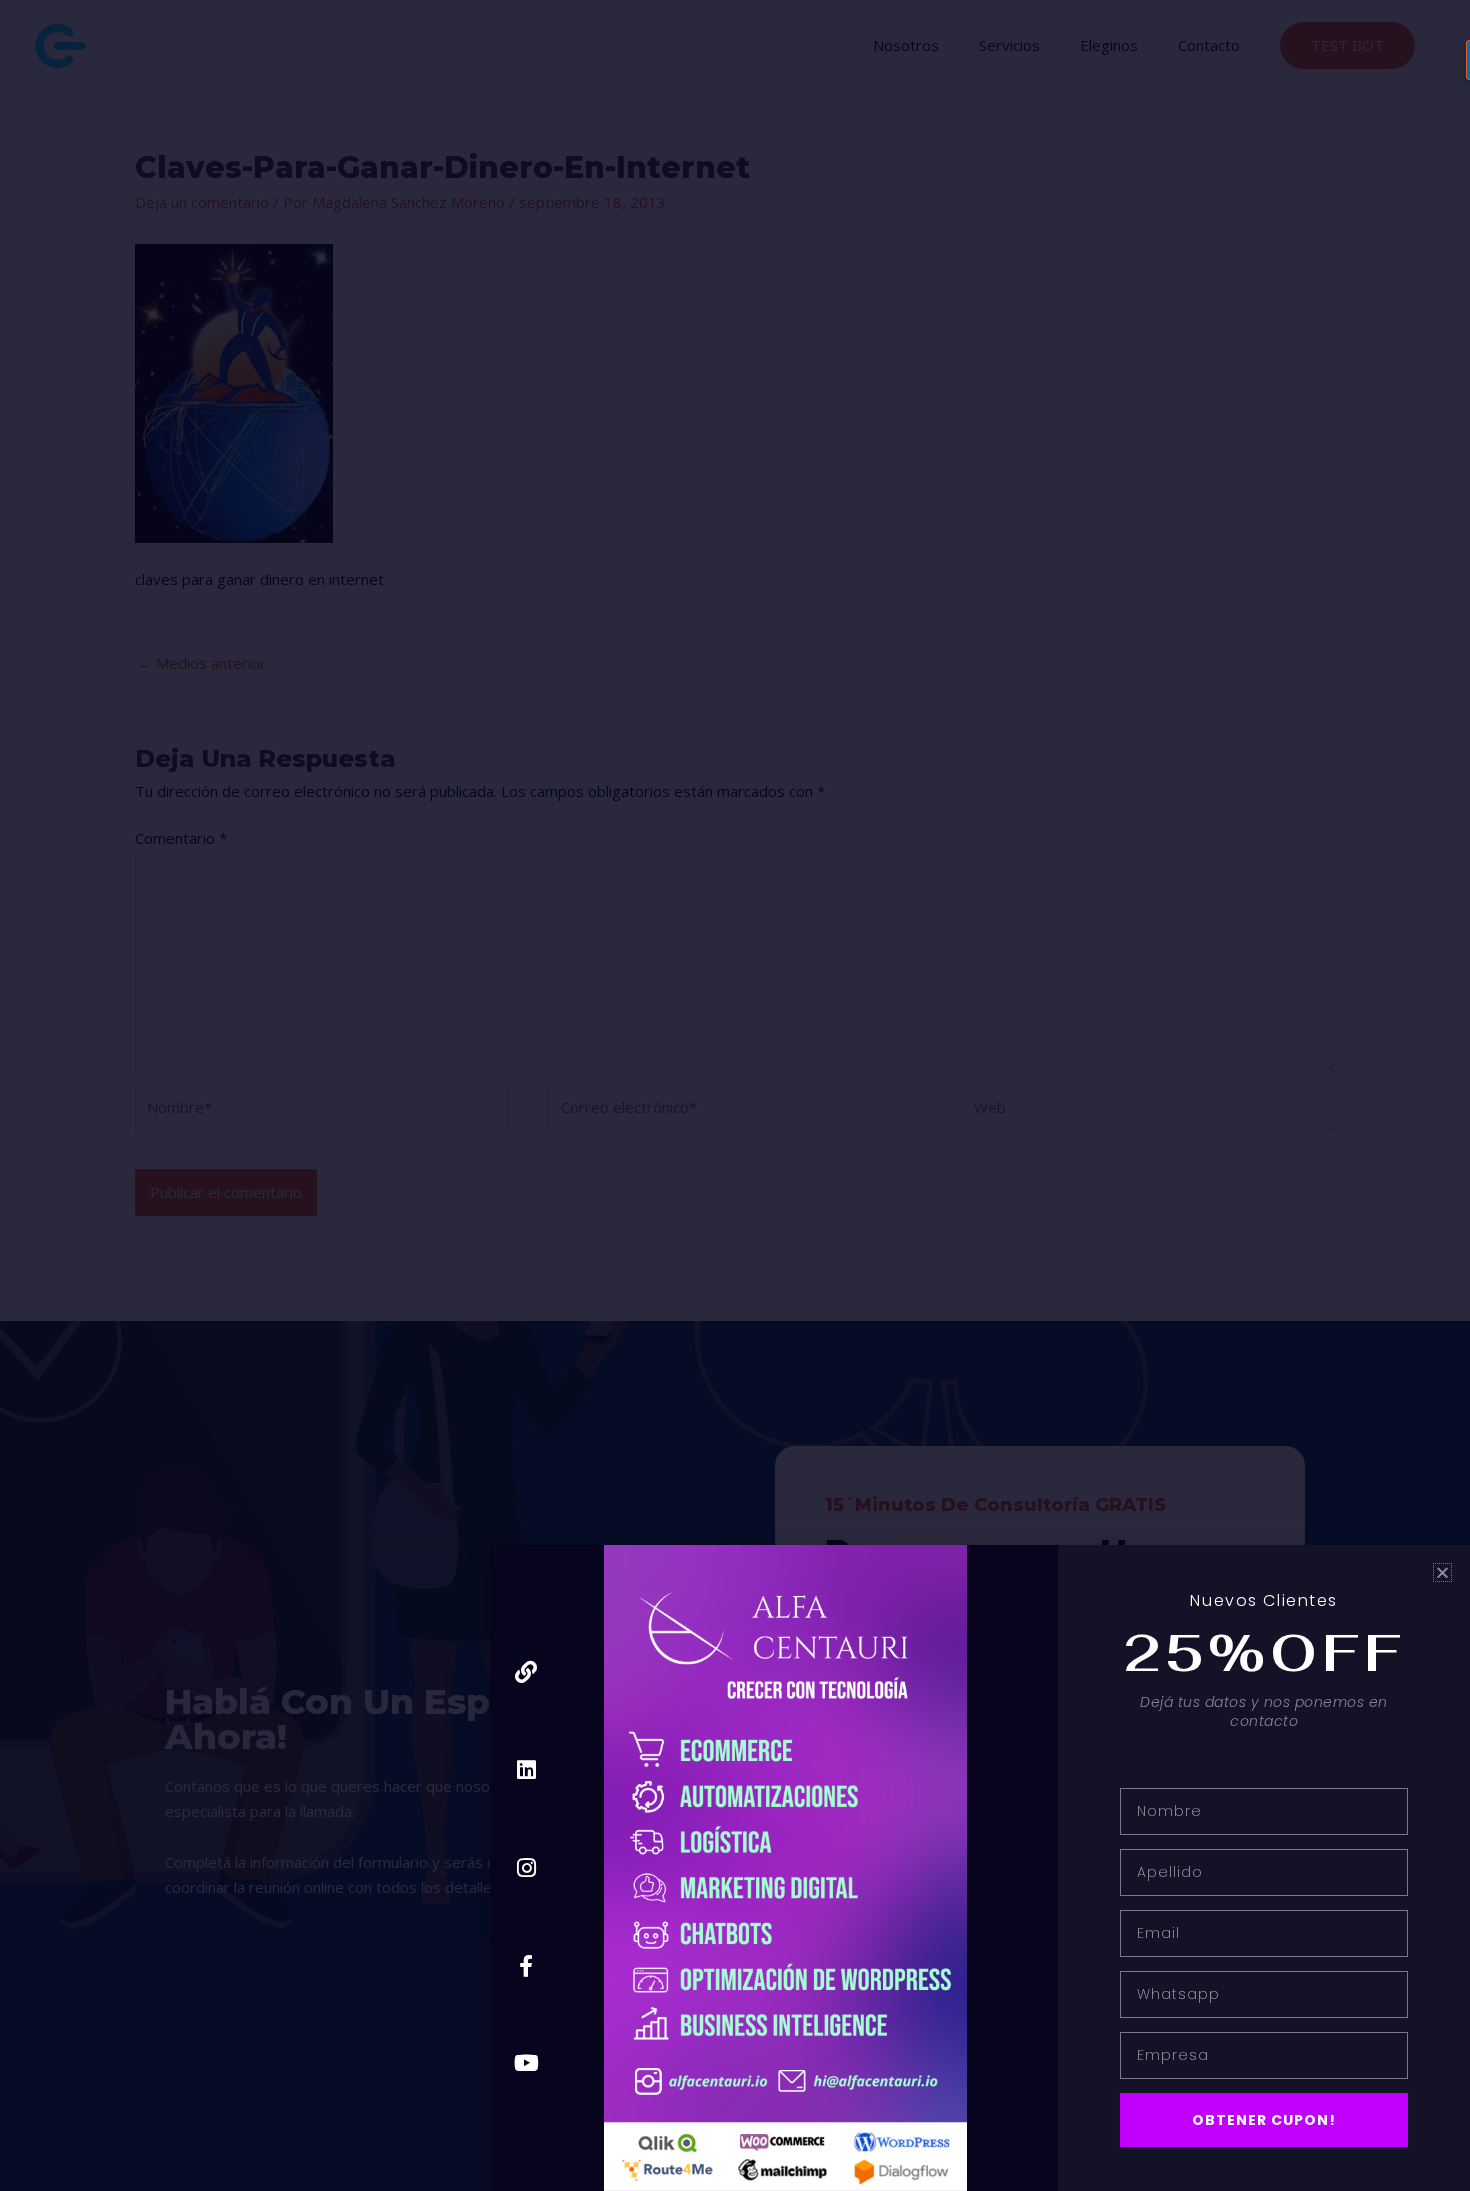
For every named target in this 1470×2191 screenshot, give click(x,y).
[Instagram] (526, 1867)
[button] (1442, 1572)
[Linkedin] (526, 1770)
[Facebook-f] (526, 1965)
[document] (735, 1095)
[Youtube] (526, 2063)
